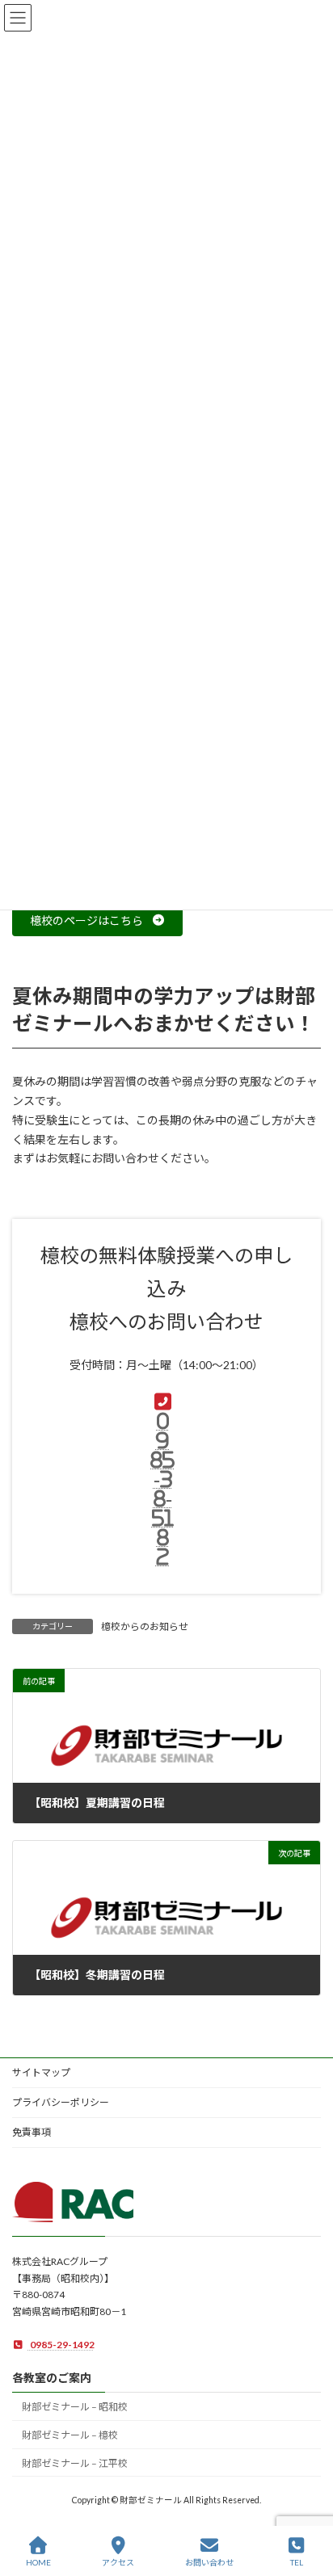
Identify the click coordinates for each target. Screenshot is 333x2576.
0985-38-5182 (162, 1489)
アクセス (118, 2562)
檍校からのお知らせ (145, 1626)
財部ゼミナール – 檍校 (70, 2436)
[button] (97, 921)
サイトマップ (41, 2072)
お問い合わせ (209, 2562)
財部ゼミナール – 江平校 (75, 2463)
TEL (297, 2562)
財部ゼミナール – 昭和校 (75, 2408)
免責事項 (32, 2132)
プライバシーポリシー (61, 2102)
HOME (38, 2562)
